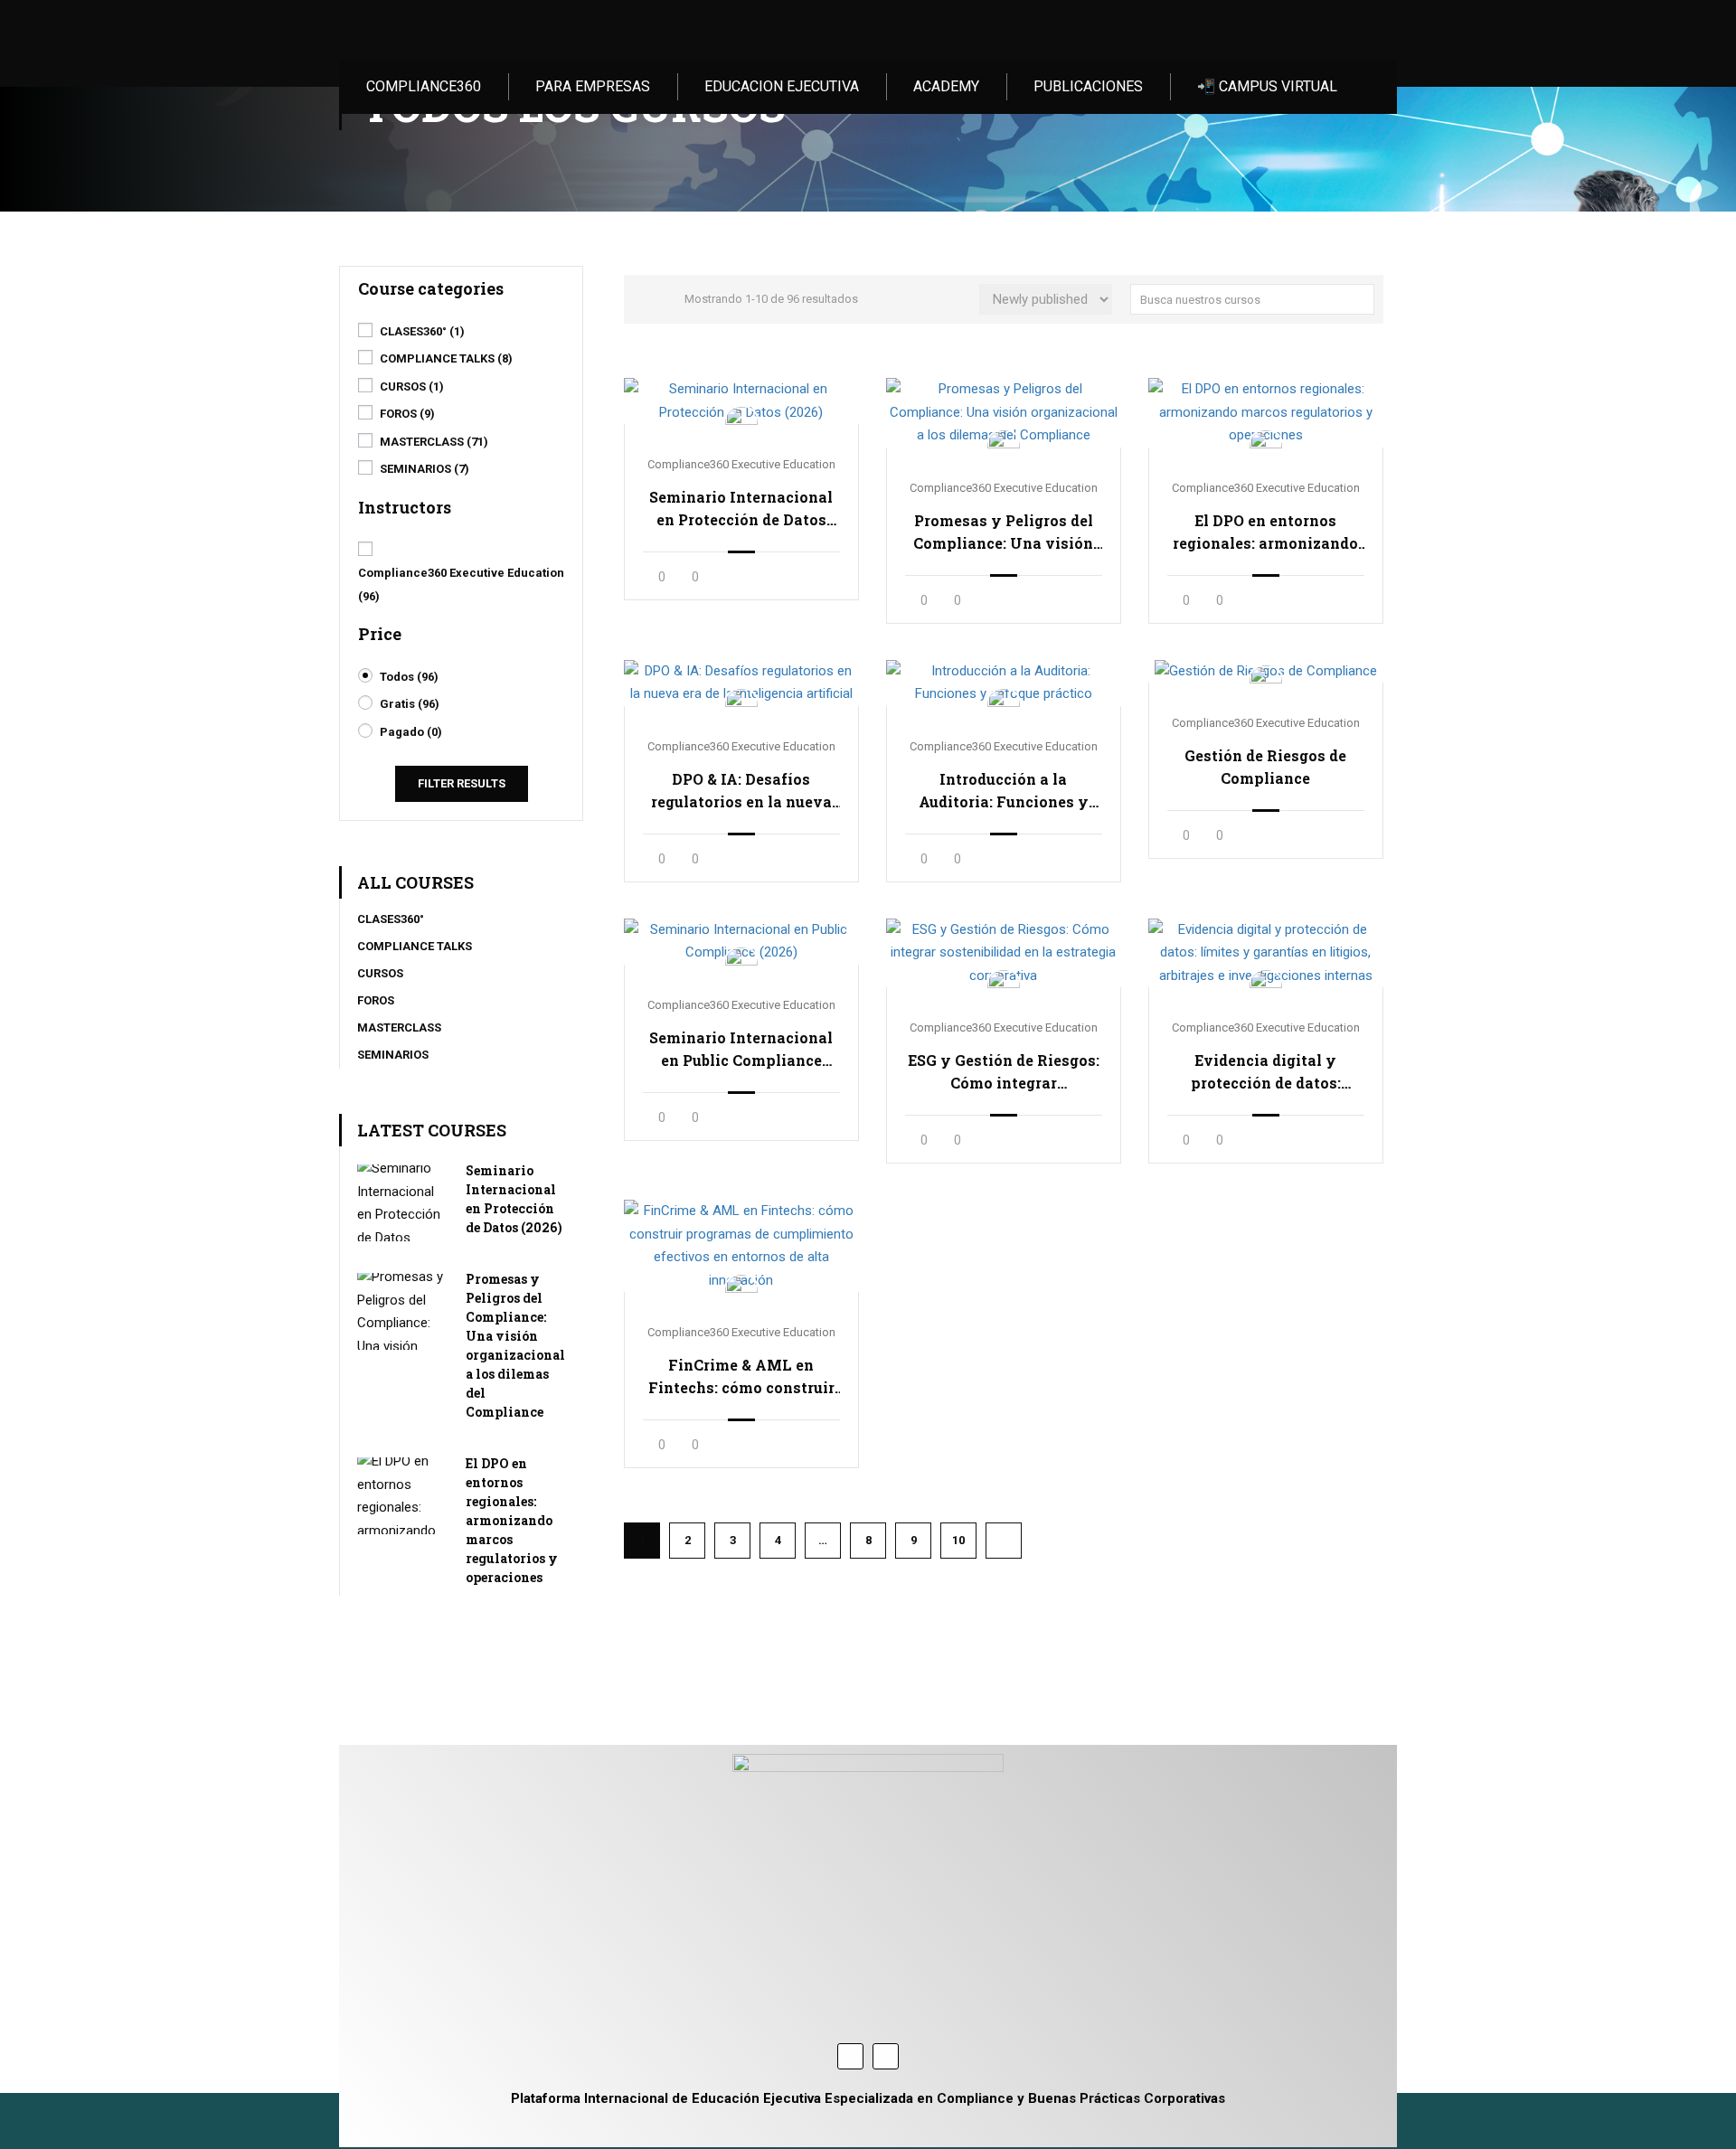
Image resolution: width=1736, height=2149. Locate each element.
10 (958, 1540)
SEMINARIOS (425, 469)
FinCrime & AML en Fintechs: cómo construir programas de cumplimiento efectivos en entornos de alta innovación (741, 1377)
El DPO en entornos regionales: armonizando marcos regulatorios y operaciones (1265, 533)
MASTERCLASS (434, 442)
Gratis (410, 704)
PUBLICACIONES (1088, 86)
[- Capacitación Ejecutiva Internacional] (441, 30)
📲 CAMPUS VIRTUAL (1267, 86)
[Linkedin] (886, 2056)
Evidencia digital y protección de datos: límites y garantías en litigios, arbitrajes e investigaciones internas (1266, 1072)
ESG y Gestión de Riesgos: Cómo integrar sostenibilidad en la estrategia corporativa (1004, 1072)
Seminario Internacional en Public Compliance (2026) (741, 1050)
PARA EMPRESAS (593, 86)
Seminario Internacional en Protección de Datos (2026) (741, 509)
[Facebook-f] (850, 2056)
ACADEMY (946, 86)
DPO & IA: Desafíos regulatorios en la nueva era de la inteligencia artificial (741, 791)
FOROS (407, 414)
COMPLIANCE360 (424, 86)
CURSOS (412, 386)
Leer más (741, 401)
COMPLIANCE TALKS (446, 358)
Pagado (411, 732)
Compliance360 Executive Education (741, 464)
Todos (409, 677)
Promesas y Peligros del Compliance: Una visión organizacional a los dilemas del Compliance (1003, 533)
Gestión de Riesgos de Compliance (1265, 767)
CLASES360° (422, 331)
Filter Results (462, 783)
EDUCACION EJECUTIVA (782, 86)
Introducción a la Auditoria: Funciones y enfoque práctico (1004, 791)
